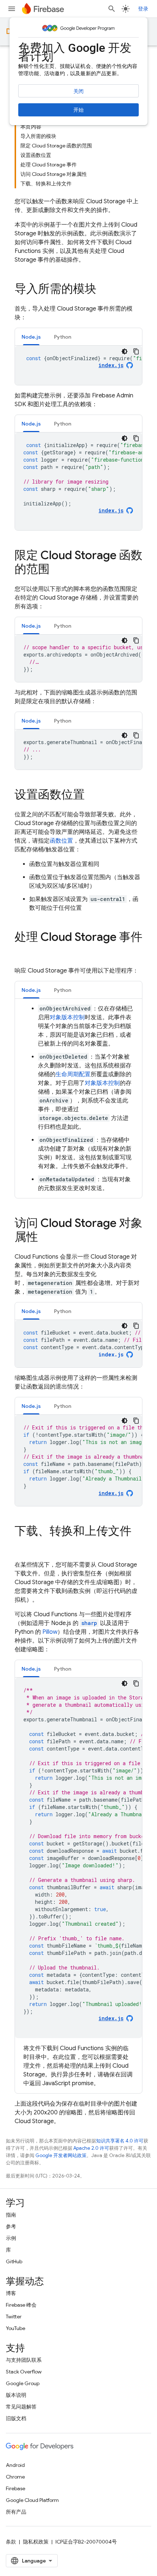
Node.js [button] (31, 337)
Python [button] (63, 337)
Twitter (14, 2317)
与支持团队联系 (24, 2360)
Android (15, 2465)
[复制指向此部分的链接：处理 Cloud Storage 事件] (22, 952)
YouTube (16, 2328)
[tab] (31, 337)
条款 (11, 2542)
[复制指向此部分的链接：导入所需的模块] (104, 290)
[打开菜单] (12, 9)
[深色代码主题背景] (125, 351)
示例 (11, 2238)
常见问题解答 (21, 2407)
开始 (78, 110)
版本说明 (16, 2395)
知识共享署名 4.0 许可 (120, 2141)
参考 (11, 2226)
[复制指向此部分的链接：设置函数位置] (92, 796)
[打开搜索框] (112, 9)
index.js (111, 1354)
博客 (11, 2293)
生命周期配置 (73, 1074)
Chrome (15, 2477)
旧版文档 (16, 2418)
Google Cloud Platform (32, 2500)
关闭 (78, 91)
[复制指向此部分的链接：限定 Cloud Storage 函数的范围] (57, 570)
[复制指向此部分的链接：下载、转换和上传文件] (22, 1546)
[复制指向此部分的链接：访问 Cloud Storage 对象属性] (45, 1238)
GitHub (14, 2261)
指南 (11, 2215)
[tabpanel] (78, 365)
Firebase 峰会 (21, 2305)
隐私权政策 (36, 2542)
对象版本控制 (67, 1017)
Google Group (23, 2383)
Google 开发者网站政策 (61, 2155)
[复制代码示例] (136, 351)
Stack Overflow (24, 2372)
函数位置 (61, 841)
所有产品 (16, 2512)
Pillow (50, 1632)
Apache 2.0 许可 (91, 2148)
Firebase (16, 2488)
